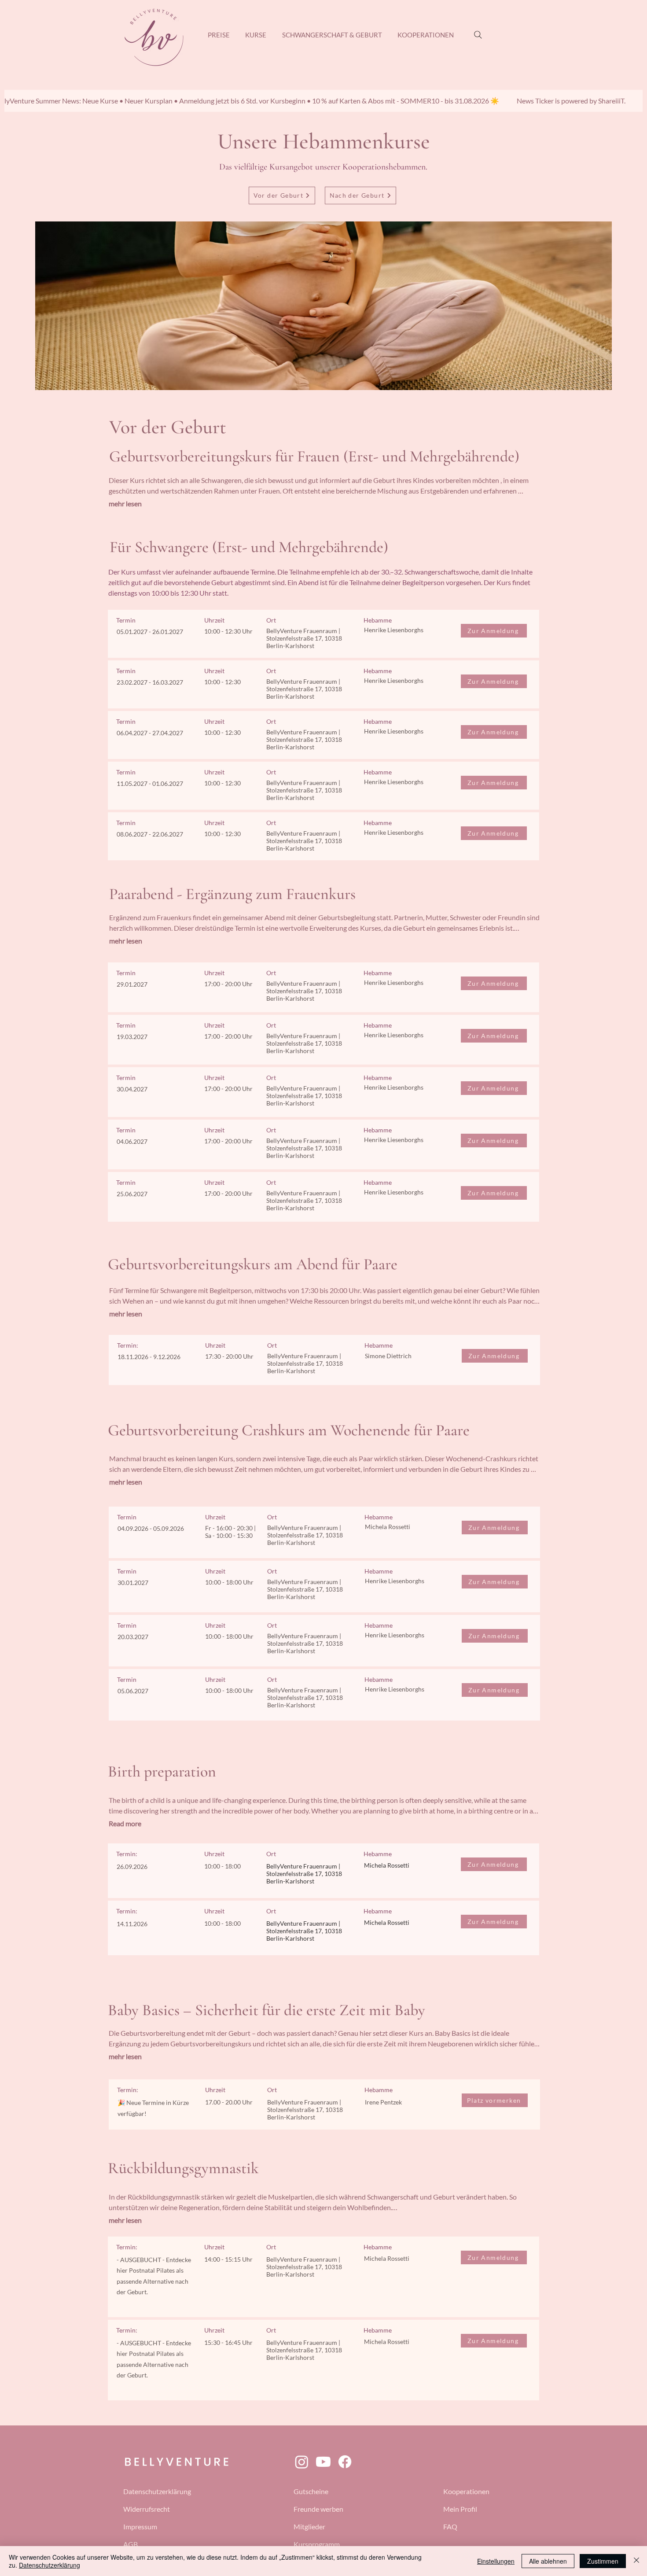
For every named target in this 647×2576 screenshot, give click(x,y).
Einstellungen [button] (496, 2561)
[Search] (478, 35)
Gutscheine (311, 2491)
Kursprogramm (317, 2544)
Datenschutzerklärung (157, 2491)
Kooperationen (466, 2491)
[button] (256, 35)
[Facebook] (345, 2462)
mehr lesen (125, 503)
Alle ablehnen (548, 2561)
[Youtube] (323, 2462)
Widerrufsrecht (147, 2509)
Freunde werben (318, 2509)
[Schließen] (636, 2561)
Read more (125, 1823)
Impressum (140, 2526)
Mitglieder (309, 2526)
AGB (131, 2544)
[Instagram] (302, 2462)
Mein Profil (460, 2509)
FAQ (450, 2526)
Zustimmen (603, 2561)
